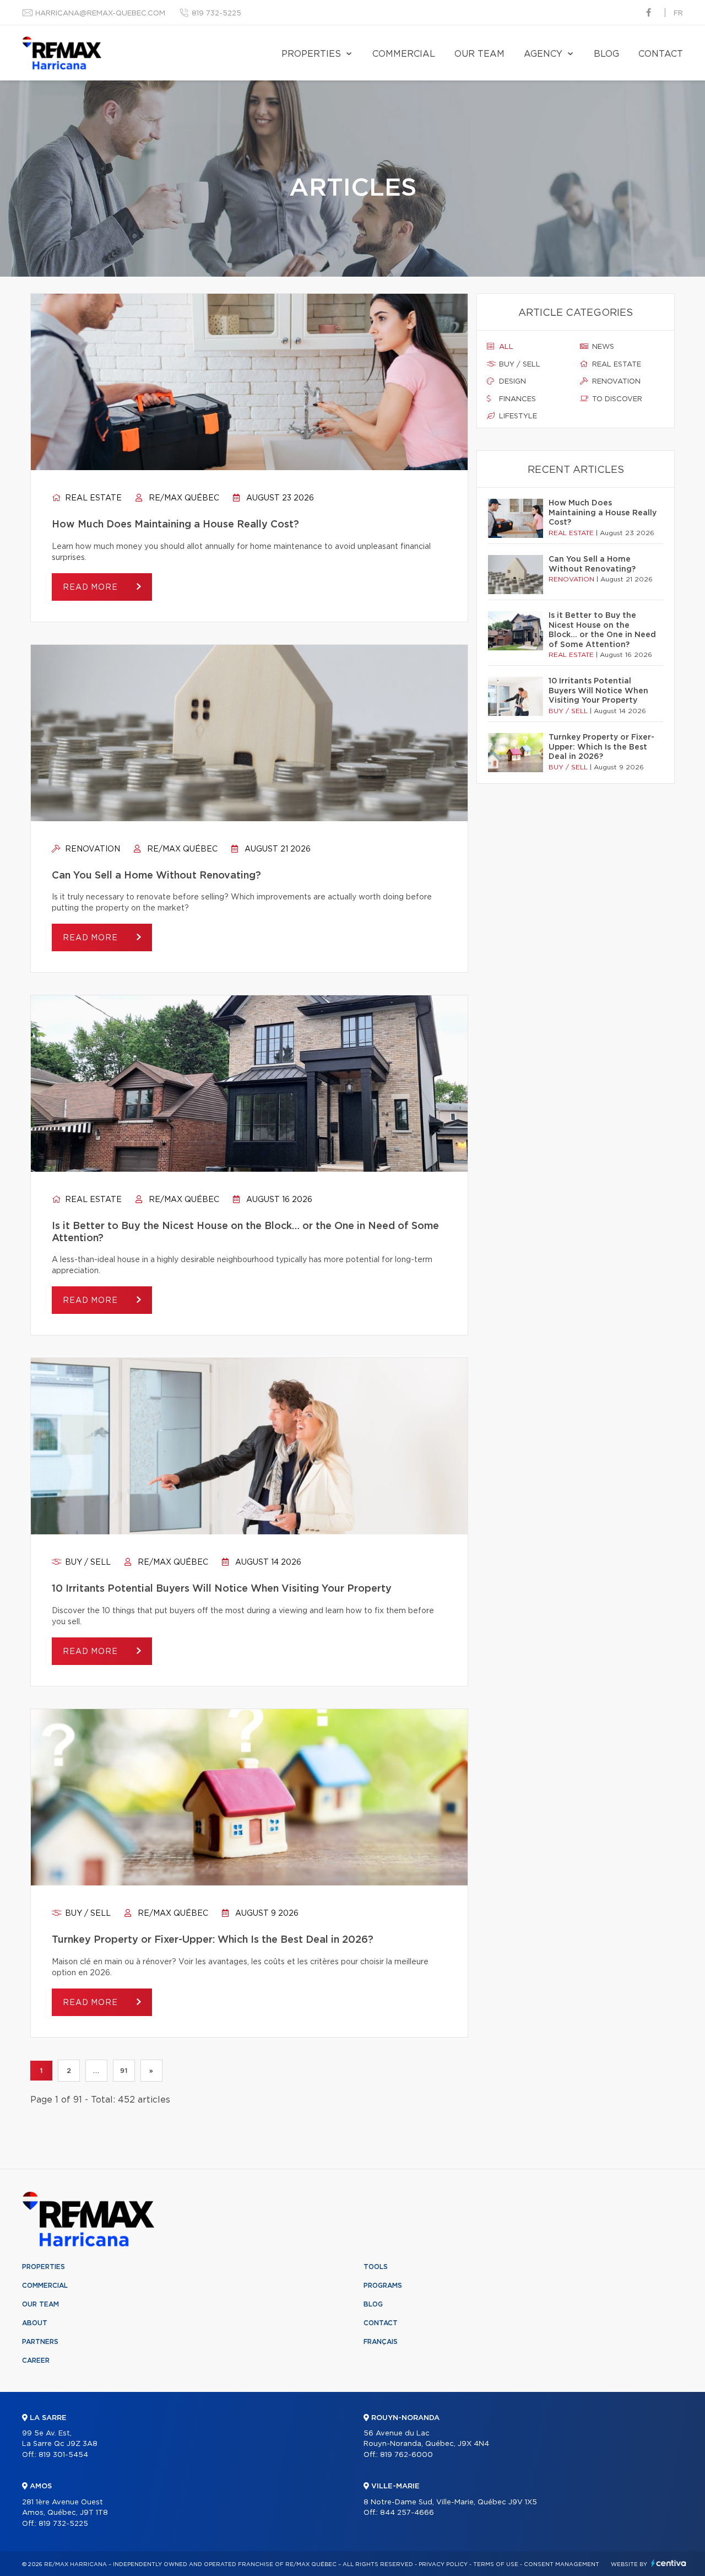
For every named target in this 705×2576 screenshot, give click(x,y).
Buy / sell (87, 1562)
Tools (376, 2267)
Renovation (91, 849)
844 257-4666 (407, 2513)
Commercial (404, 54)
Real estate (92, 498)
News (602, 347)
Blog (606, 54)
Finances (516, 399)
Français (381, 2342)
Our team (479, 54)
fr (678, 14)
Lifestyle (517, 416)
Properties (311, 54)
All (505, 347)
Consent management (562, 2564)
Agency (543, 54)
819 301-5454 (63, 2455)
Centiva (669, 2563)
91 (124, 2071)
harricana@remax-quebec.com (100, 14)
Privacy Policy (443, 2564)
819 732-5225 (216, 14)
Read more (91, 588)
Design (511, 382)
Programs (383, 2286)
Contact (661, 54)
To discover (616, 399)
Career (36, 2361)
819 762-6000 (406, 2455)
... (96, 2071)
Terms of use (496, 2564)
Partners (40, 2342)
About (35, 2323)
